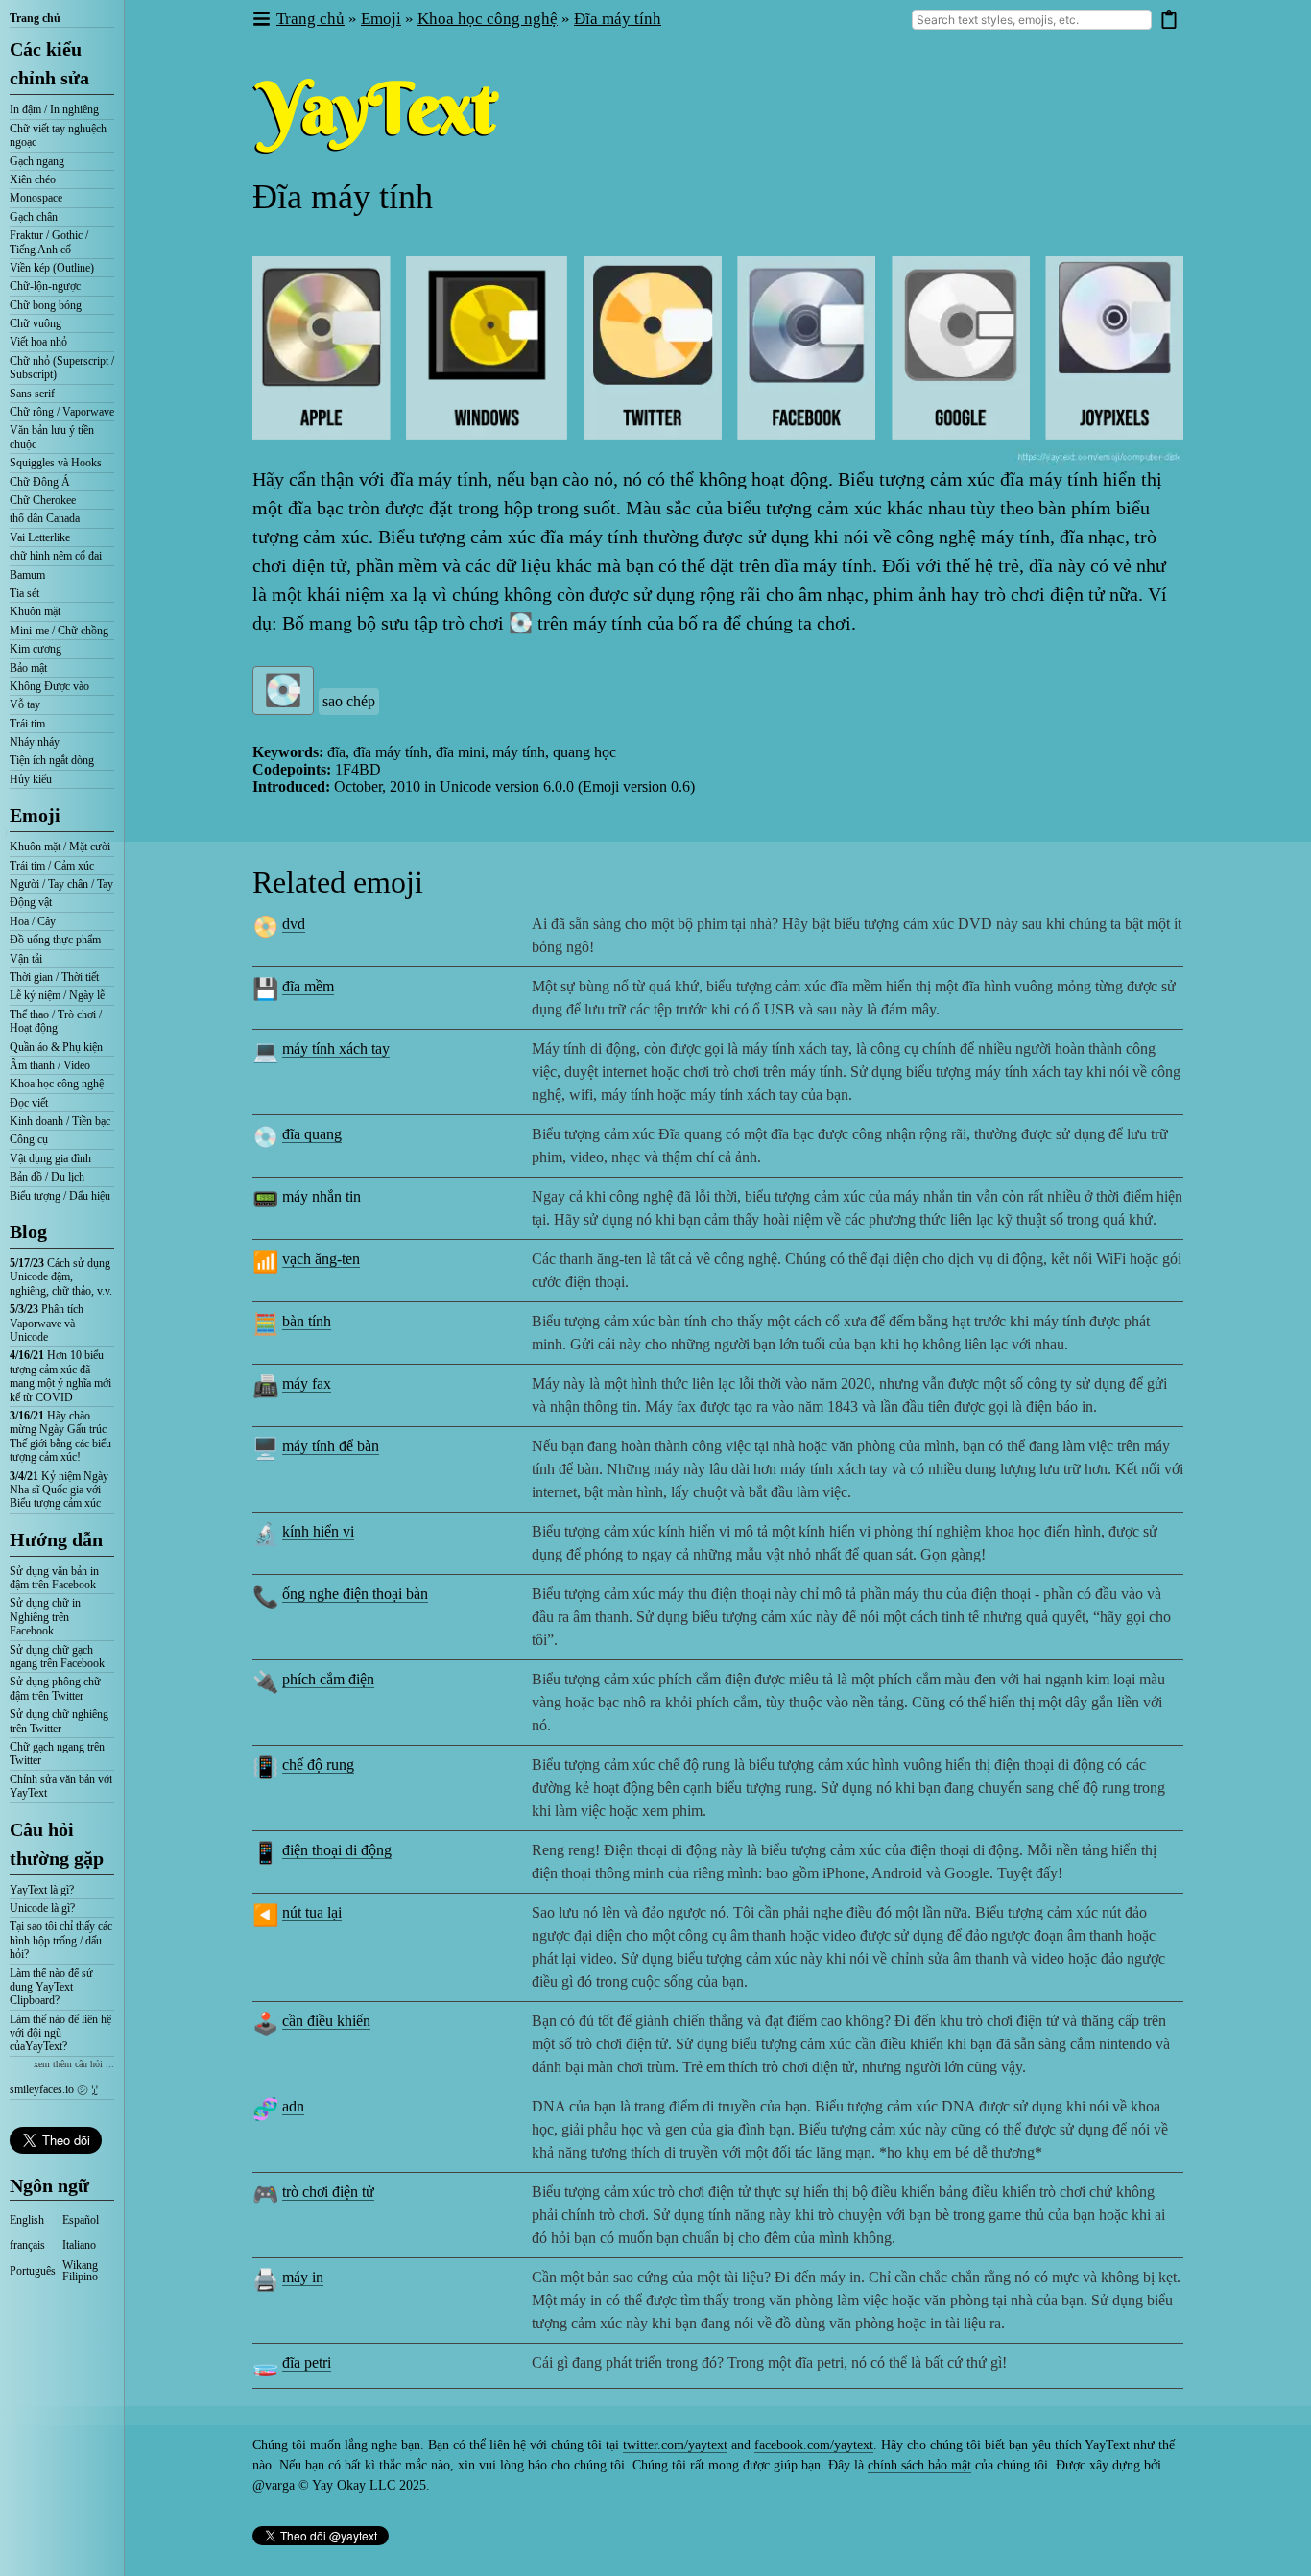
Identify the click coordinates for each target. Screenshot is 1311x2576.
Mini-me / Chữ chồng (59, 631)
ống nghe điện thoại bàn (355, 1594)
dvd (294, 924)
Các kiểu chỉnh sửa (49, 63)
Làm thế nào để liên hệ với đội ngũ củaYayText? (60, 2033)
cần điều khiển (326, 2021)
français (27, 2245)
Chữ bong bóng (46, 305)
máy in (303, 2277)
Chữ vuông (36, 323)
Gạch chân (34, 217)
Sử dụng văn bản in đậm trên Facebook (54, 1578)
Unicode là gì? (42, 1908)
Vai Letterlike (40, 537)
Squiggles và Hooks (56, 463)
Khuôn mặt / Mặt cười (60, 847)
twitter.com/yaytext (675, 2445)
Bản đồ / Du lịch (47, 1177)
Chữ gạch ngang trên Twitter (57, 1753)
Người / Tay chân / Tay (61, 884)
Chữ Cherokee (43, 500)
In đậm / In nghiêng (54, 109)
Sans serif (32, 394)
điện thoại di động (337, 1850)
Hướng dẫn (56, 1539)
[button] (261, 20)
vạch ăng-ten (321, 1259)
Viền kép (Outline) (52, 268)
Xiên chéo (33, 179)
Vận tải (26, 959)
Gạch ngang (37, 161)
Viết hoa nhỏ (38, 342)
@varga (274, 2485)
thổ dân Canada (45, 518)
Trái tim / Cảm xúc (52, 866)
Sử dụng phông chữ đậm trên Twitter (55, 1688)
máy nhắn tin (322, 1196)
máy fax (307, 1383)
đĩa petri (307, 2362)
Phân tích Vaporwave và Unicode (47, 1323)
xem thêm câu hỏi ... (74, 2064)
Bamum (27, 575)
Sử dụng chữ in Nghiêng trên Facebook (45, 1617)
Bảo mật (28, 668)
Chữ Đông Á (40, 482)
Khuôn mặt (35, 611)
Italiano (79, 2245)
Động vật (31, 902)
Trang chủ (35, 18)
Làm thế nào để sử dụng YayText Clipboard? (51, 1987)
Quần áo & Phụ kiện (56, 1047)
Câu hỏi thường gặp (57, 1844)
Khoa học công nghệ (57, 1084)
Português (33, 2271)
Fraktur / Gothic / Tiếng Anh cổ (49, 242)
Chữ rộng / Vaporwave (62, 412)
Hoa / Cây (33, 921)
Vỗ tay (25, 704)
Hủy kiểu (31, 779)
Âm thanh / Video (50, 1065)
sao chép (349, 701)
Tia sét (24, 593)
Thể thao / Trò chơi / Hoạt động (56, 1021)
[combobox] (1032, 20)
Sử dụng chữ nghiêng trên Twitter (59, 1721)
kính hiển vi (318, 1531)
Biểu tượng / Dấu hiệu (60, 1196)
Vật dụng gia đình (50, 1158)
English (27, 2220)
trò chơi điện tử (328, 2192)
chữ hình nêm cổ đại (56, 556)
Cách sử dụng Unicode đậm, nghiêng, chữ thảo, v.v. (61, 1277)
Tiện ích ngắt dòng (52, 760)
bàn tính (307, 1321)
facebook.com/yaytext (814, 2445)
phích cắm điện (328, 1679)
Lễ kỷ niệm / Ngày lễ (57, 995)
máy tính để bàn (331, 1446)
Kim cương (36, 649)
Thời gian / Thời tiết (54, 977)
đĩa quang (312, 1134)
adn (293, 2106)
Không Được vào (49, 686)
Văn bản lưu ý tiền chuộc (52, 437)
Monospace (36, 198)
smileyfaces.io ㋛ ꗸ (54, 2089)
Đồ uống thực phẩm (55, 940)
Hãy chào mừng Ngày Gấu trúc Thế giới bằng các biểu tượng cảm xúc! (60, 1436)
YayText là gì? (42, 1890)
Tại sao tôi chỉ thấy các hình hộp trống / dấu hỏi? (61, 1940)
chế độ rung (318, 1765)
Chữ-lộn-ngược (45, 286)
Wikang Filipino (80, 2271)
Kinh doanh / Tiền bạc (60, 1121)
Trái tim (27, 724)
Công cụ (29, 1139)
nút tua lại (312, 1912)
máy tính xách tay (336, 1049)
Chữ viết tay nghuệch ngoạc (58, 135)
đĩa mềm (308, 986)
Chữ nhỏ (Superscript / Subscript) (62, 368)
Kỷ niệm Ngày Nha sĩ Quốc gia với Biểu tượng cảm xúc (59, 1490)
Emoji (35, 815)
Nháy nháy (35, 742)
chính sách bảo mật (919, 2465)
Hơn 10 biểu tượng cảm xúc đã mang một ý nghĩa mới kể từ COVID (60, 1376)
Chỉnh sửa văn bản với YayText (61, 1786)
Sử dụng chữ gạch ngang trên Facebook (57, 1657)
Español (81, 2220)
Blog (28, 1231)
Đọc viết (29, 1103)
